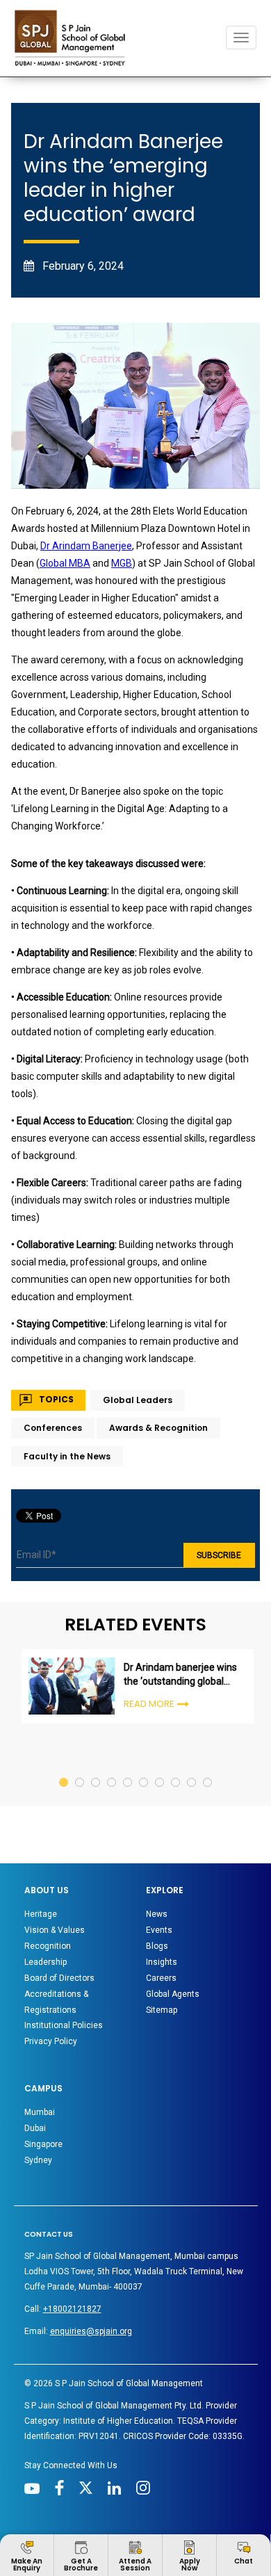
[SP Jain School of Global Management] (74, 38)
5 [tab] (128, 1769)
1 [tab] (64, 1769)
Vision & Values (55, 1930)
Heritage (41, 1914)
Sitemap (162, 2010)
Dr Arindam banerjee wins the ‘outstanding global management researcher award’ (180, 1675)
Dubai (35, 2128)
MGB (122, 563)
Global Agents (173, 1994)
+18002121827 (72, 2309)
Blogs (157, 1946)
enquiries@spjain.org (91, 2331)
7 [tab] (160, 1769)
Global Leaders (138, 1400)
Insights (162, 1962)
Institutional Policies (64, 2025)
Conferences (53, 1428)
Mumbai (40, 2112)
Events (159, 1930)
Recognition (48, 1946)
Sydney (38, 2160)
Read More (149, 1704)
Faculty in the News (67, 1456)
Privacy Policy (51, 2041)
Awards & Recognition (158, 1428)
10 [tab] (208, 1769)
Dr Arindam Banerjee (86, 546)
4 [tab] (112, 1769)
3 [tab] (96, 1769)
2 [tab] (80, 1769)
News (157, 1914)
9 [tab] (192, 1769)
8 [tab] (176, 1769)
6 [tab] (144, 1769)
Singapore (43, 2144)
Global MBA (65, 563)
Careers (161, 1978)
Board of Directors (59, 1978)
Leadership (46, 1962)
